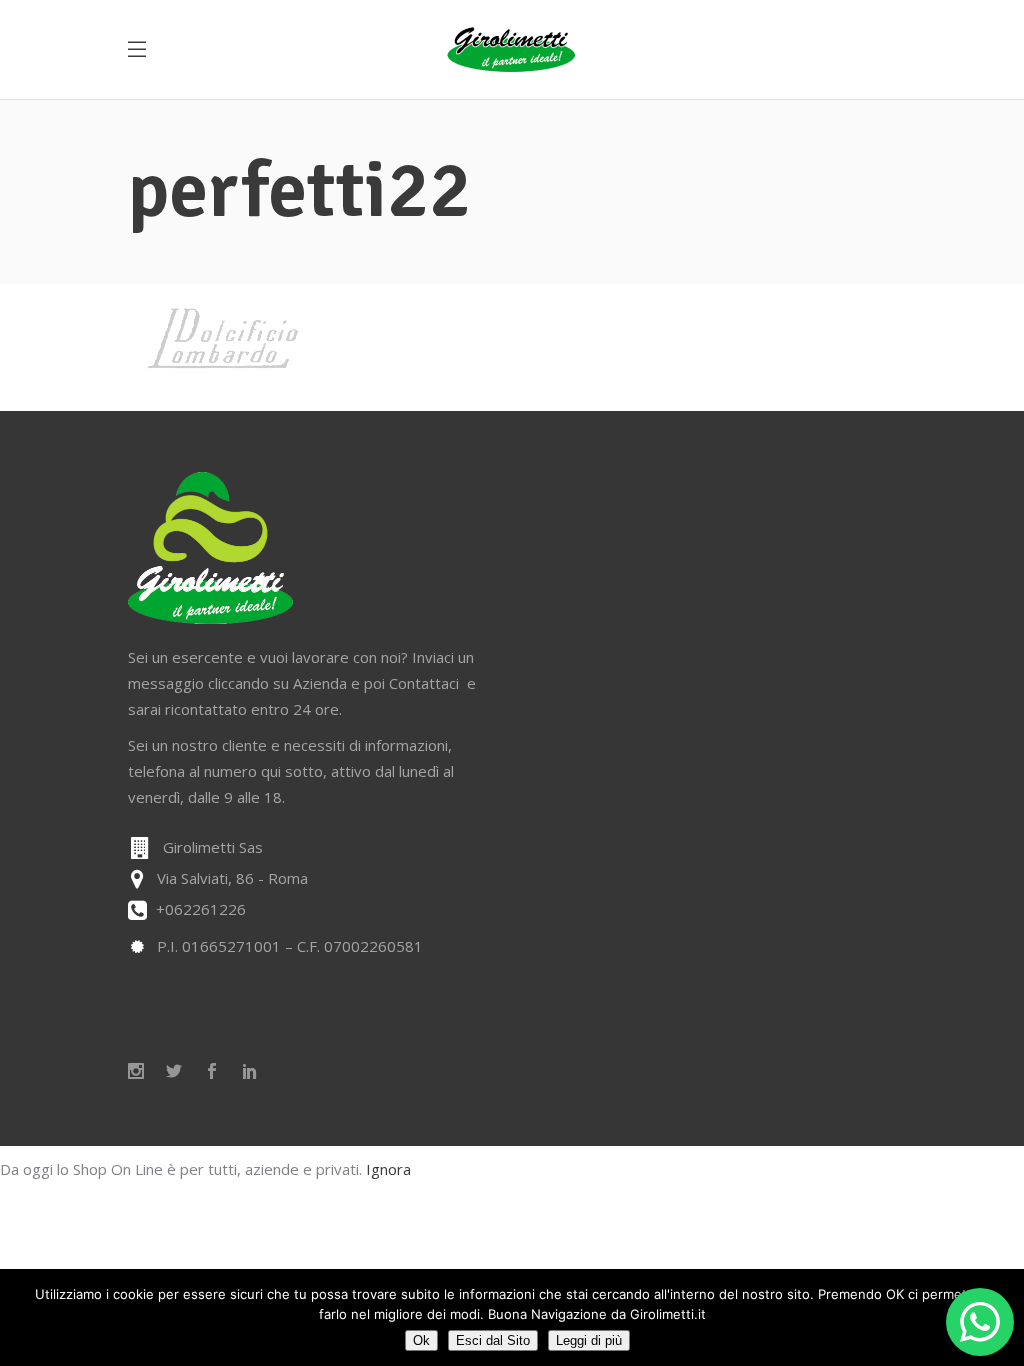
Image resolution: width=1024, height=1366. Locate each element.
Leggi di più (589, 1340)
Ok (421, 1340)
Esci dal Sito (493, 1340)
